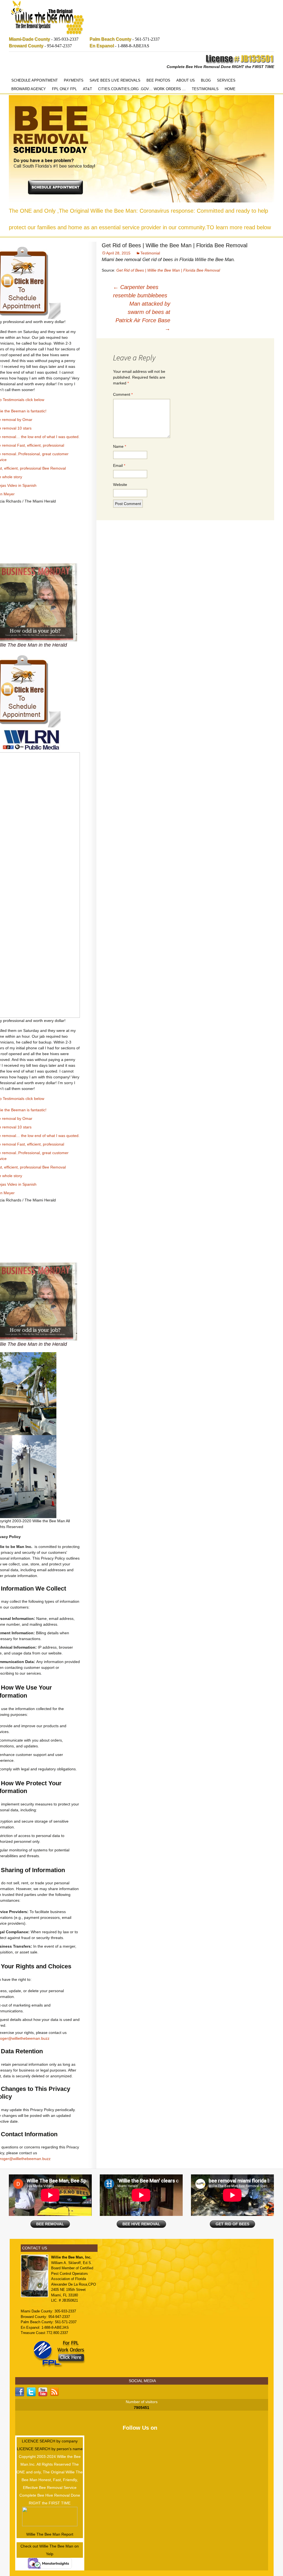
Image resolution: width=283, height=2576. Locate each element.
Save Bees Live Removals (115, 80)
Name (120, 446)
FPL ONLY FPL (64, 89)
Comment (123, 394)
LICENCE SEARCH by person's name (50, 2449)
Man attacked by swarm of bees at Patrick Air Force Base (143, 316)
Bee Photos (158, 80)
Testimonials (205, 89)
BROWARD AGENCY (29, 89)
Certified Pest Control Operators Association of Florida (72, 2273)
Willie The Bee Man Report (50, 2534)
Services (226, 80)
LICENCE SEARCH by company (50, 2441)
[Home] (48, 18)
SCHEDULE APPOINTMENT (35, 80)
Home (230, 89)
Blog (206, 80)
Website (120, 485)
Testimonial (150, 253)
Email (119, 465)
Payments (74, 80)
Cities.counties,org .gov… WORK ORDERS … (142, 89)
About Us (186, 80)
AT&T (87, 89)
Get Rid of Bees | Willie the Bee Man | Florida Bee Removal (168, 270)
